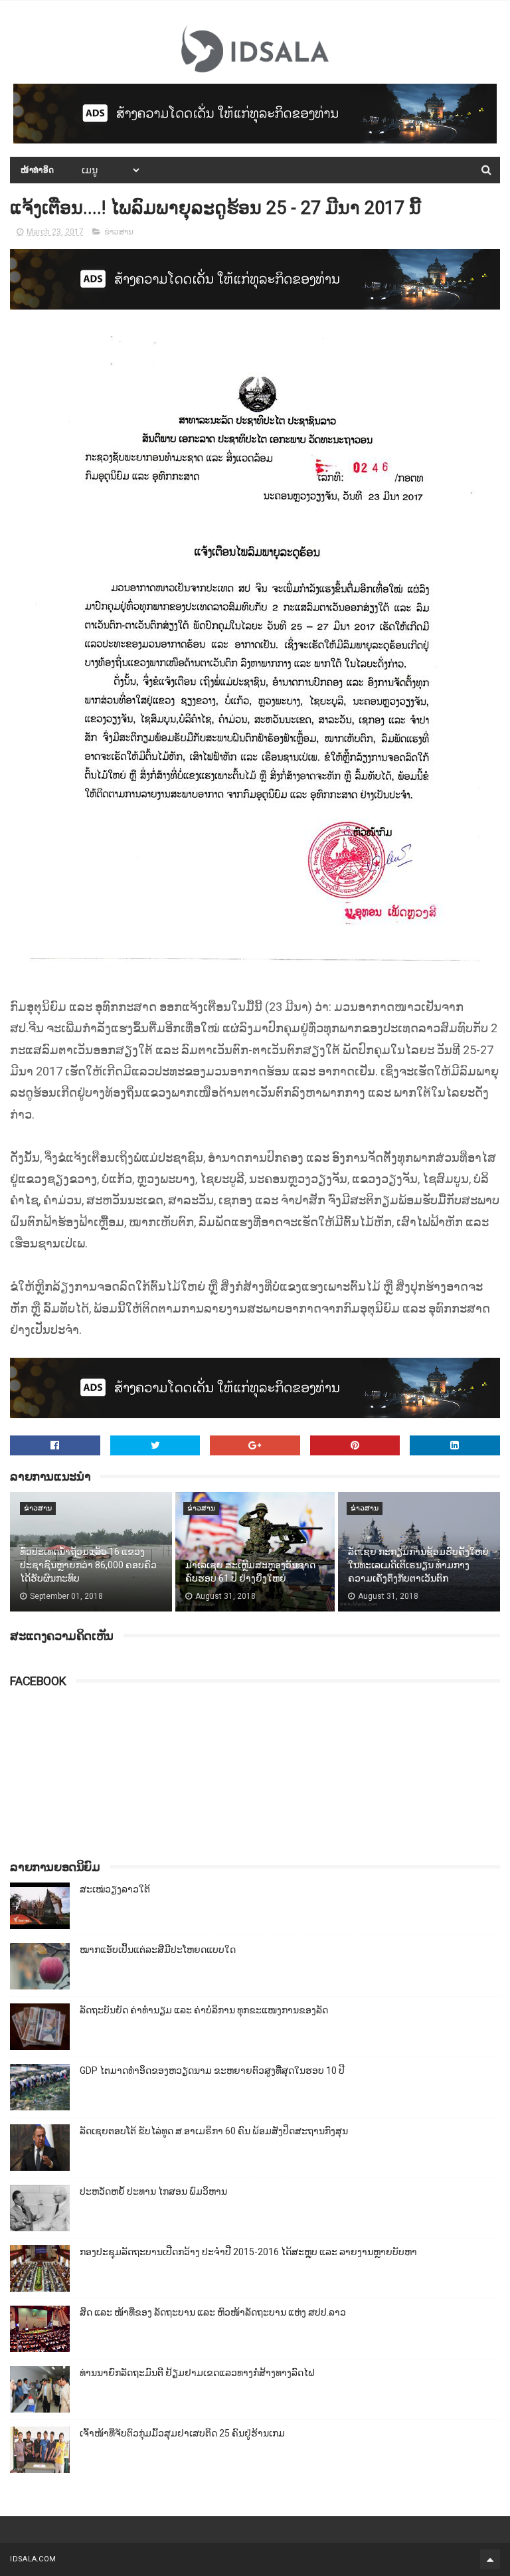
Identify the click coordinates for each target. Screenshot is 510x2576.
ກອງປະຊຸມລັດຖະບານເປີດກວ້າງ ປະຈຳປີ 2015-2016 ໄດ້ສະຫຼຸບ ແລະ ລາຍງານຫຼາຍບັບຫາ (248, 2252)
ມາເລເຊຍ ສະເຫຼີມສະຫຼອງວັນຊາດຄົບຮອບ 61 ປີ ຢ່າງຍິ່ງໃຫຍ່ (250, 1572)
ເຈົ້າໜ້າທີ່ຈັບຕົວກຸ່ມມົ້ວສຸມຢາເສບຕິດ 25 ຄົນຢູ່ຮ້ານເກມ (182, 2433)
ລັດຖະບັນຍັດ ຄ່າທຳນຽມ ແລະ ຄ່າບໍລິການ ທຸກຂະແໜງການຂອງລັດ (204, 2010)
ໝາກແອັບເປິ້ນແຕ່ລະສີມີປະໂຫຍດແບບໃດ (158, 1950)
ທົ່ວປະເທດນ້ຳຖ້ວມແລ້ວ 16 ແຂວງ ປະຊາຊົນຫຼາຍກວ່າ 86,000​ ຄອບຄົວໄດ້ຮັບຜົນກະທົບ (88, 1565)
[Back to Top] (490, 2559)
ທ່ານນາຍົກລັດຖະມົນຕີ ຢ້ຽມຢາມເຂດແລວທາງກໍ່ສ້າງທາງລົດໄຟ (197, 2373)
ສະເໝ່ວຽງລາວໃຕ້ (115, 1889)
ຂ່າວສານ (119, 232)
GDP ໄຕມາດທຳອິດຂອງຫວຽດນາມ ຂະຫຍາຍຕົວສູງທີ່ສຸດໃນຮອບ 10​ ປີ (212, 2070)
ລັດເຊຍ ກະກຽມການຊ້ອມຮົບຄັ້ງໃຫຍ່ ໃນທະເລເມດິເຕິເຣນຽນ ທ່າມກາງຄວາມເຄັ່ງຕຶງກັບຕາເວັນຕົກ (418, 1565)
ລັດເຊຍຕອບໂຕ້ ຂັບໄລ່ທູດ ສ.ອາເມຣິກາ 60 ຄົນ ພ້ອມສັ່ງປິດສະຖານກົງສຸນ (214, 2131)
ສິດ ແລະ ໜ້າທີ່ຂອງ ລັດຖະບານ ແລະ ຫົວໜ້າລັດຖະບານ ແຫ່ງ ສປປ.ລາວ (213, 2312)
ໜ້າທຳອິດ (38, 170)
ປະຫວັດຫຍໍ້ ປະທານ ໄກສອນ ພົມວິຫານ (153, 2191)
